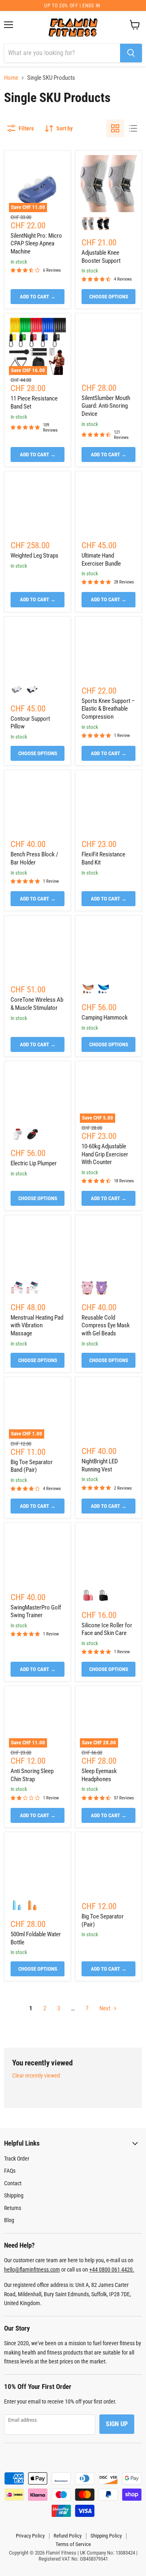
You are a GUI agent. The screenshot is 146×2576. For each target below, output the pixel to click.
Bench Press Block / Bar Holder (34, 858)
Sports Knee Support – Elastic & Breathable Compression (108, 709)
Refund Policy (68, 2536)
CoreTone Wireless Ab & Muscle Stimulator (37, 1004)
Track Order (17, 2159)
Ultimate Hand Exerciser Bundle (101, 560)
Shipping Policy (106, 2536)
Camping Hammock (105, 1018)
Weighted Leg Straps (34, 556)
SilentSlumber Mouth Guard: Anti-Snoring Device (106, 406)
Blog (9, 2220)
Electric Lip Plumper (34, 1163)
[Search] (131, 53)
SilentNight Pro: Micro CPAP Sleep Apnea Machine (36, 244)
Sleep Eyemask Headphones (99, 1775)
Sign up (117, 2424)
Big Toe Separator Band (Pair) (32, 1466)
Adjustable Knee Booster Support (101, 257)
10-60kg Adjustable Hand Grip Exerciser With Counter (105, 1154)
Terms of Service (73, 2544)
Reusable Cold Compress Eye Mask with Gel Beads (106, 1325)
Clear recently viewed (36, 2076)
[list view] (133, 128)
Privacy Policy (30, 2536)
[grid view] (115, 128)
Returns (13, 2208)
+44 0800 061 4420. (112, 2269)
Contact (13, 2183)
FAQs (10, 2171)
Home (11, 78)
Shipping (14, 2195)
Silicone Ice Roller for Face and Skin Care (107, 1629)
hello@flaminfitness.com (32, 2269)
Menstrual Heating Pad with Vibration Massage (37, 1325)
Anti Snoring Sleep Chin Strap (32, 1775)
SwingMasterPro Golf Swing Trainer (36, 1612)
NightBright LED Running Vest (100, 1465)
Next (105, 2008)
